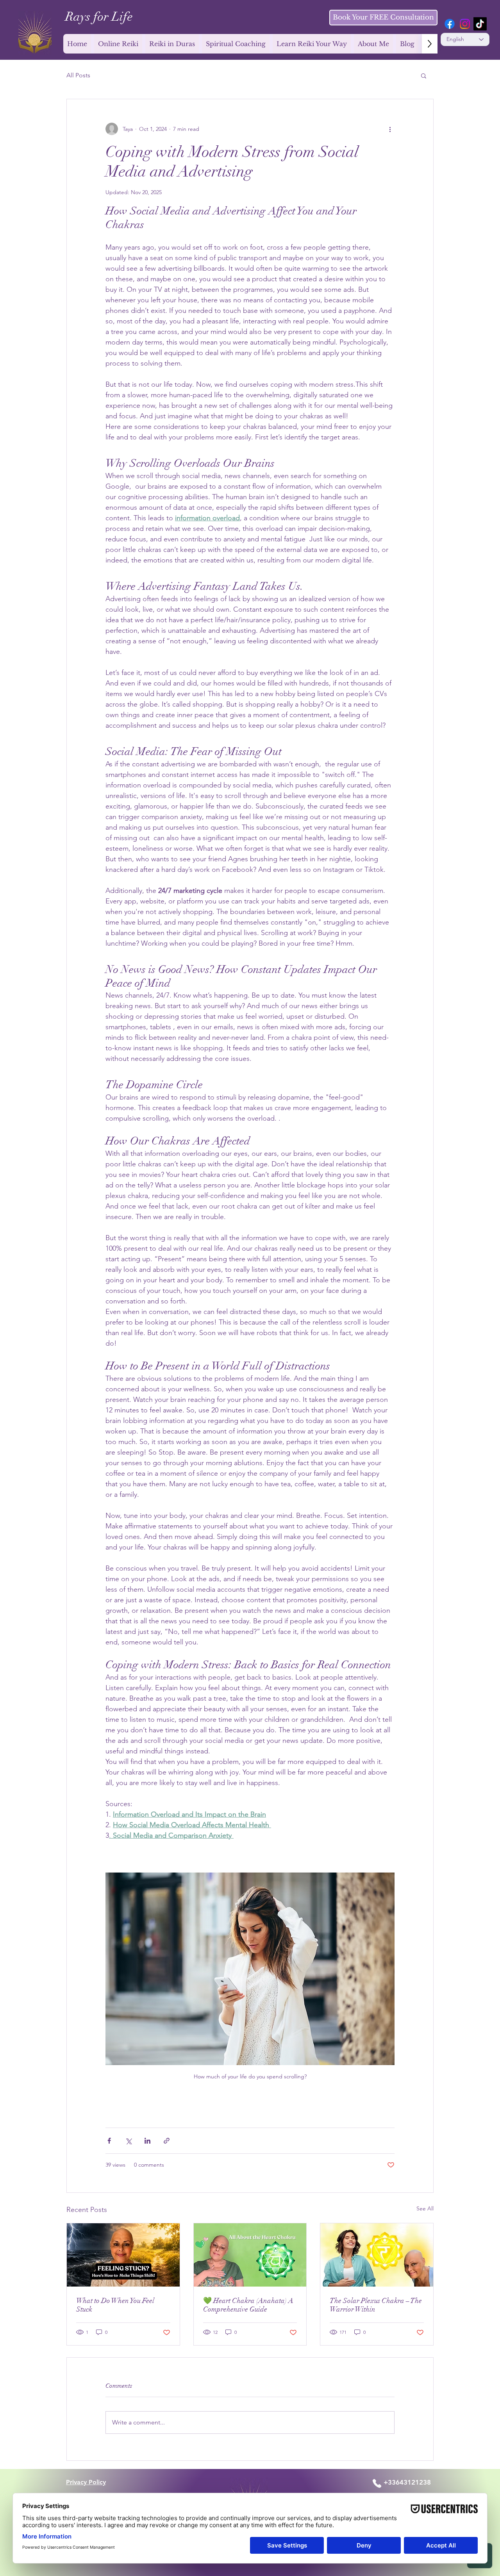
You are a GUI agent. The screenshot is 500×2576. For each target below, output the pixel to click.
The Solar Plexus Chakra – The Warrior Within (376, 2305)
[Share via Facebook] (109, 2141)
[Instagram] (465, 24)
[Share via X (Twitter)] (128, 2141)
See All (425, 2208)
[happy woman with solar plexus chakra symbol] (377, 2255)
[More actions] (390, 129)
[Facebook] (450, 24)
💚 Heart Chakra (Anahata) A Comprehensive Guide (248, 2305)
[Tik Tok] (480, 24)
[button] (424, 75)
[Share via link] (167, 2141)
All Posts (78, 75)
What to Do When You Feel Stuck (115, 2305)
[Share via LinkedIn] (147, 2141)
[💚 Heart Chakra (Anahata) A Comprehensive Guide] (250, 2255)
